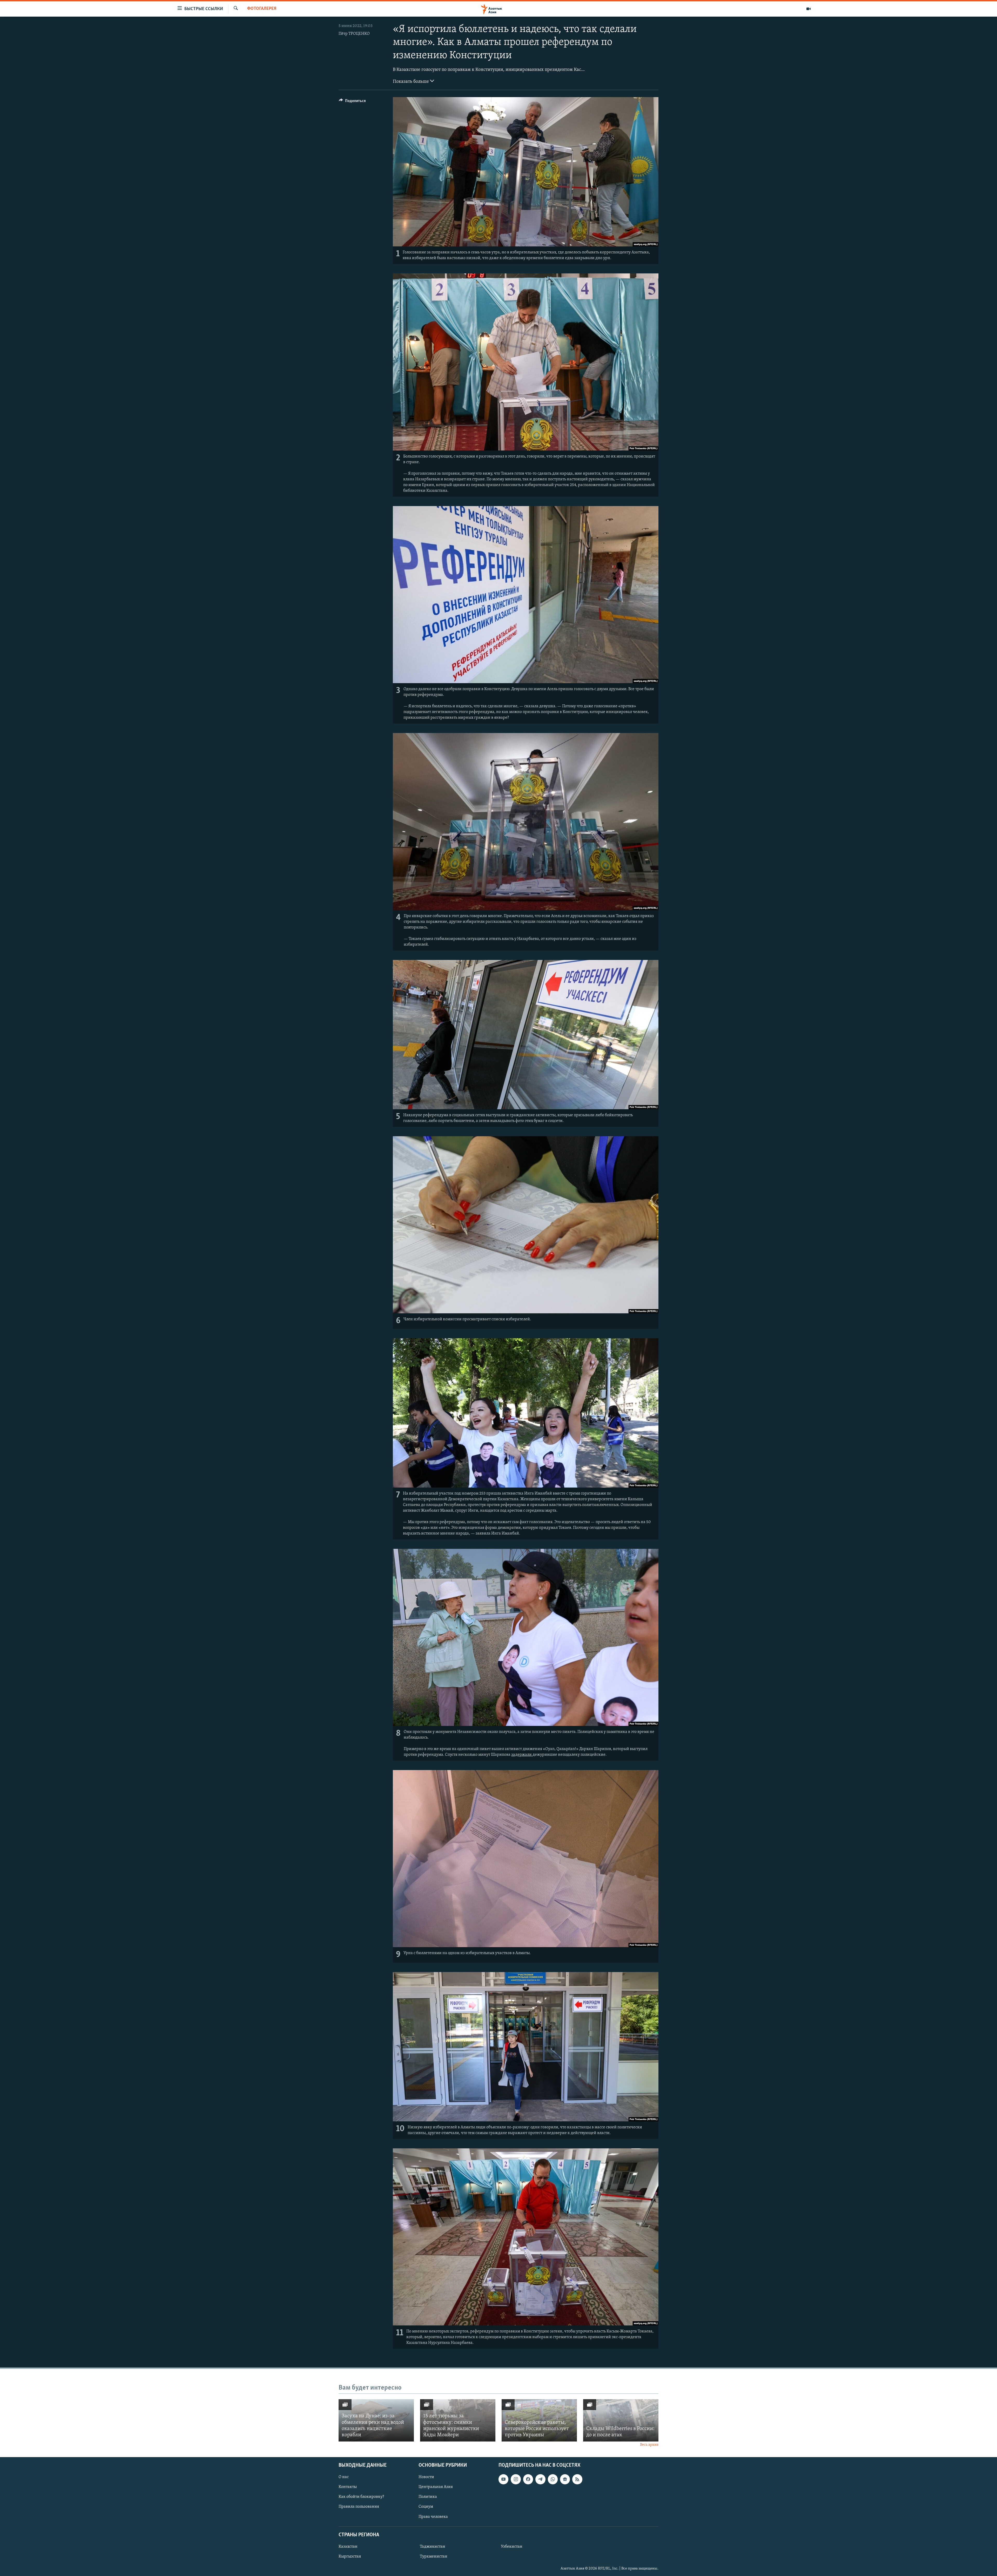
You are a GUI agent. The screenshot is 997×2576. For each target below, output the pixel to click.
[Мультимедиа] (809, 9)
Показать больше (411, 82)
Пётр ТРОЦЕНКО (354, 34)
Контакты (348, 2487)
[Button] (352, 102)
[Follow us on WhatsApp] (553, 2479)
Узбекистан (512, 2547)
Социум (426, 2507)
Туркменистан (434, 2557)
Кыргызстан (350, 2557)
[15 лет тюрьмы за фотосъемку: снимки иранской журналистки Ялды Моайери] (458, 2420)
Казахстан (348, 2547)
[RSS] (577, 2479)
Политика (428, 2497)
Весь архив (649, 2445)
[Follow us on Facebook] (528, 2479)
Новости (426, 2477)
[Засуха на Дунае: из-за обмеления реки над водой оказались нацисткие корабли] (376, 2420)
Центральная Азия (436, 2487)
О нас (344, 2477)
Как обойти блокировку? (361, 2497)
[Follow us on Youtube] (503, 2479)
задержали (522, 1755)
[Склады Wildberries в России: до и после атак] (621, 2420)
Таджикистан (433, 2547)
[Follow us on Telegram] (540, 2479)
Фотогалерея (262, 9)
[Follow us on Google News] (565, 2479)
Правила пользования (359, 2507)
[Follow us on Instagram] (516, 2479)
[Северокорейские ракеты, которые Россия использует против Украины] (539, 2420)
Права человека (433, 2517)
